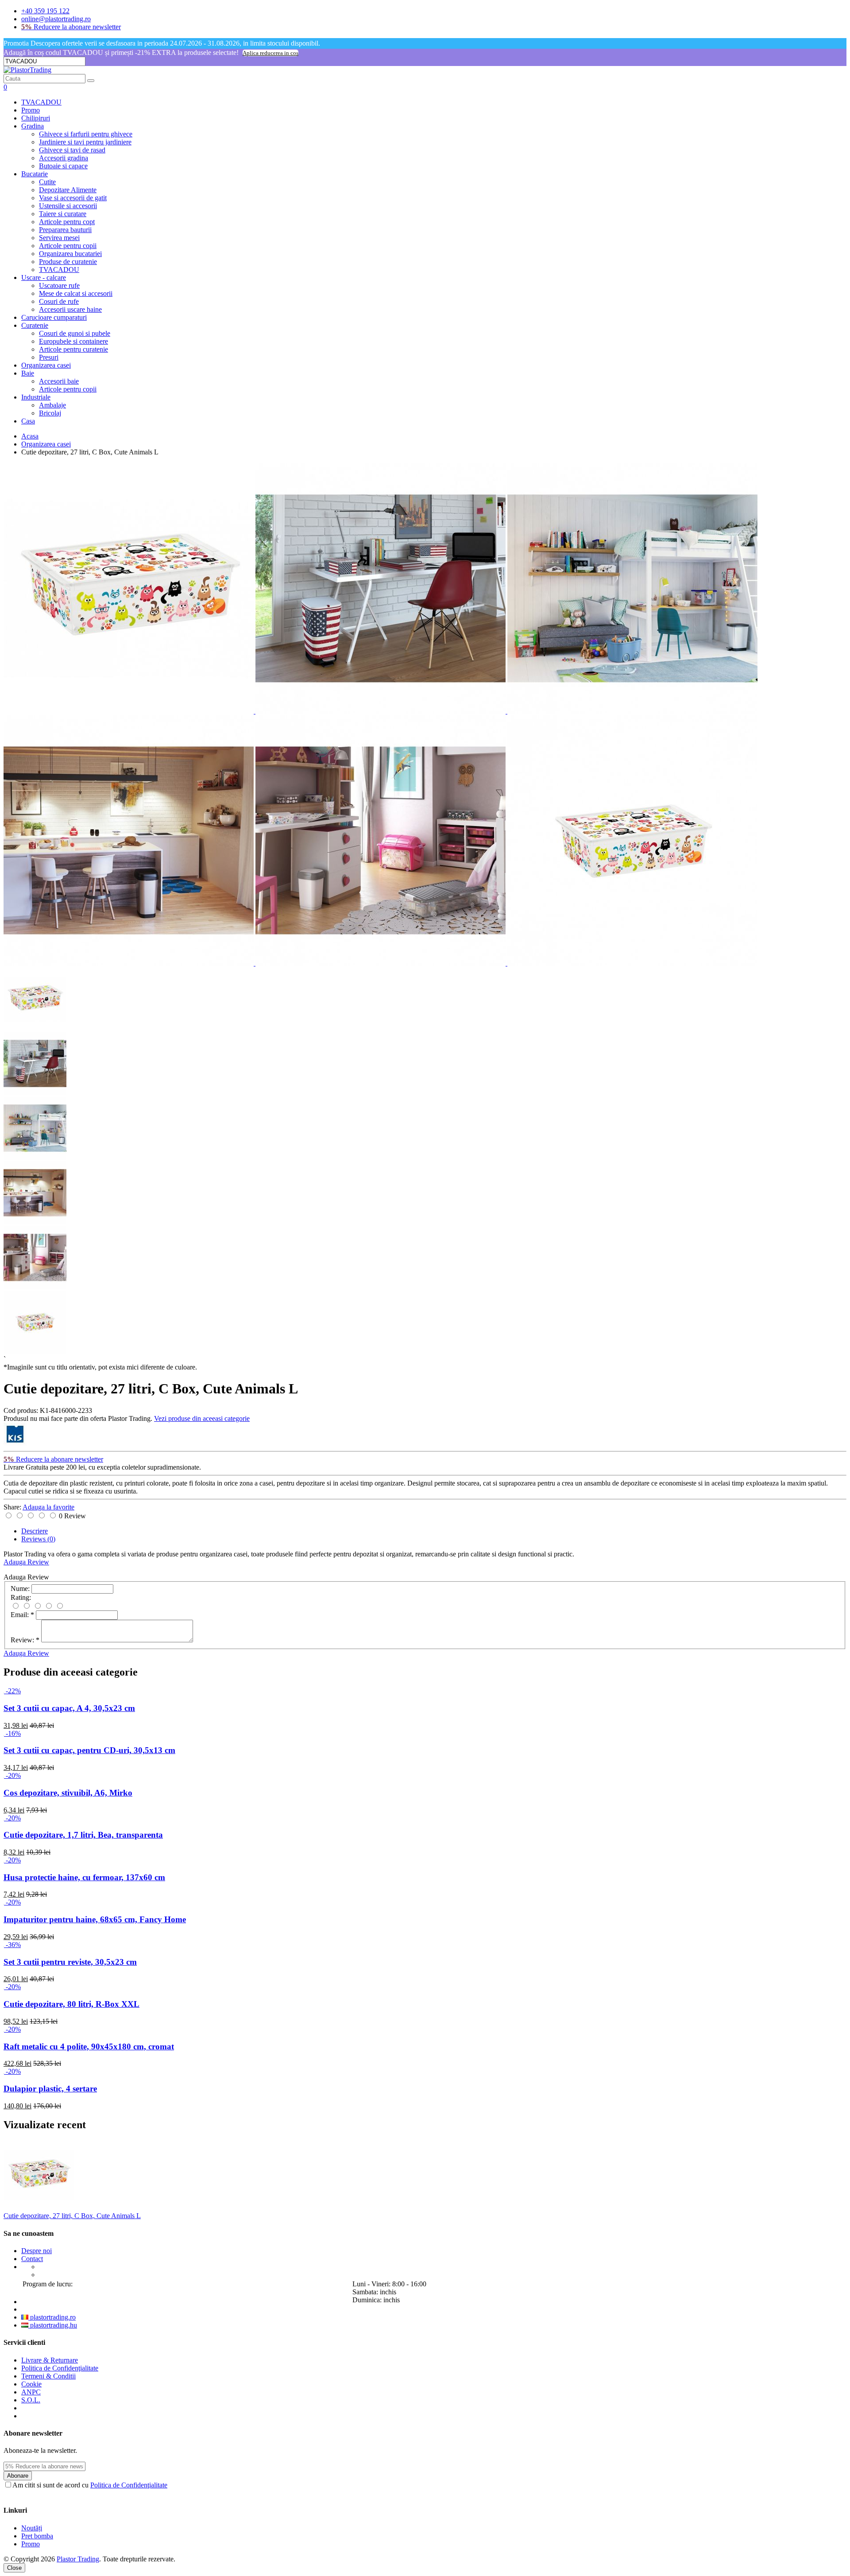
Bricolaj (50, 413)
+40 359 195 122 (45, 11)
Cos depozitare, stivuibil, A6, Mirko (68, 1793)
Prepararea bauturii (65, 230)
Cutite (47, 182)
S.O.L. (31, 2400)
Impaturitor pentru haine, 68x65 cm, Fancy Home (95, 1919)
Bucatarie (35, 174)
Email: (22, 1615)
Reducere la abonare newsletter (71, 27)
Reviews (38, 1539)
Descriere (35, 1531)
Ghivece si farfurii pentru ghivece (86, 134)
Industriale (36, 397)
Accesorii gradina (64, 158)
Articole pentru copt (67, 222)
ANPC (31, 2392)
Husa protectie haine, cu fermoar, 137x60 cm (84, 1877)
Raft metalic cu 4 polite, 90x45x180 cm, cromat (89, 2046)
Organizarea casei (46, 365)
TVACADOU (41, 102)
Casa (28, 421)
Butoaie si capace (63, 166)
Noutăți (32, 2528)
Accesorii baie (59, 381)
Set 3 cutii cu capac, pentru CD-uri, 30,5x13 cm (89, 1750)
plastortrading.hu (53, 2325)
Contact (32, 2259)
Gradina (33, 126)
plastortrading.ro (52, 2317)
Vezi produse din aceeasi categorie (202, 1418)
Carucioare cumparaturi (54, 317)
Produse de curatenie (68, 262)
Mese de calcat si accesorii (76, 293)
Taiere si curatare (63, 214)
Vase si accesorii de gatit (73, 198)
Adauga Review (26, 1562)
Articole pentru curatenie (73, 349)
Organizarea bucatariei (70, 254)
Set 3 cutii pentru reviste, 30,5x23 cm (70, 1962)
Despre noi (37, 2251)
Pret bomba (37, 2536)
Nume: (20, 1589)
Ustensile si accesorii (68, 206)
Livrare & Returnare (50, 2360)
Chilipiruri (36, 118)
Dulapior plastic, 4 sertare (50, 2089)
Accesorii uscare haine (70, 309)
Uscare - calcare (44, 277)
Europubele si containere (73, 341)
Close (14, 2568)
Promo (31, 110)
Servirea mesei (59, 238)
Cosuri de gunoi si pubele (75, 333)
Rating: (21, 1597)
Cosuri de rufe (59, 301)
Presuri (49, 357)
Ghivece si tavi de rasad (72, 150)
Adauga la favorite (48, 1507)
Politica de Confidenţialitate (60, 2368)
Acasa (30, 436)
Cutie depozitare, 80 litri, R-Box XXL (71, 2004)
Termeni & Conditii (48, 2376)
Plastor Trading (78, 2559)
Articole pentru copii (68, 246)
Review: (25, 1640)
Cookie (31, 2384)
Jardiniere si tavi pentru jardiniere (85, 142)
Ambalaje (52, 405)
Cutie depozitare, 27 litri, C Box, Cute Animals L (72, 2216)
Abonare (18, 2476)
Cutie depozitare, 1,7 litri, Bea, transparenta (83, 1835)
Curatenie (35, 325)
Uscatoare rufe (59, 285)
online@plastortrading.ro (56, 19)
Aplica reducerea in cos (270, 53)
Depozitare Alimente (68, 190)
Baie (28, 373)
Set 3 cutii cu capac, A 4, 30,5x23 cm (69, 1708)
